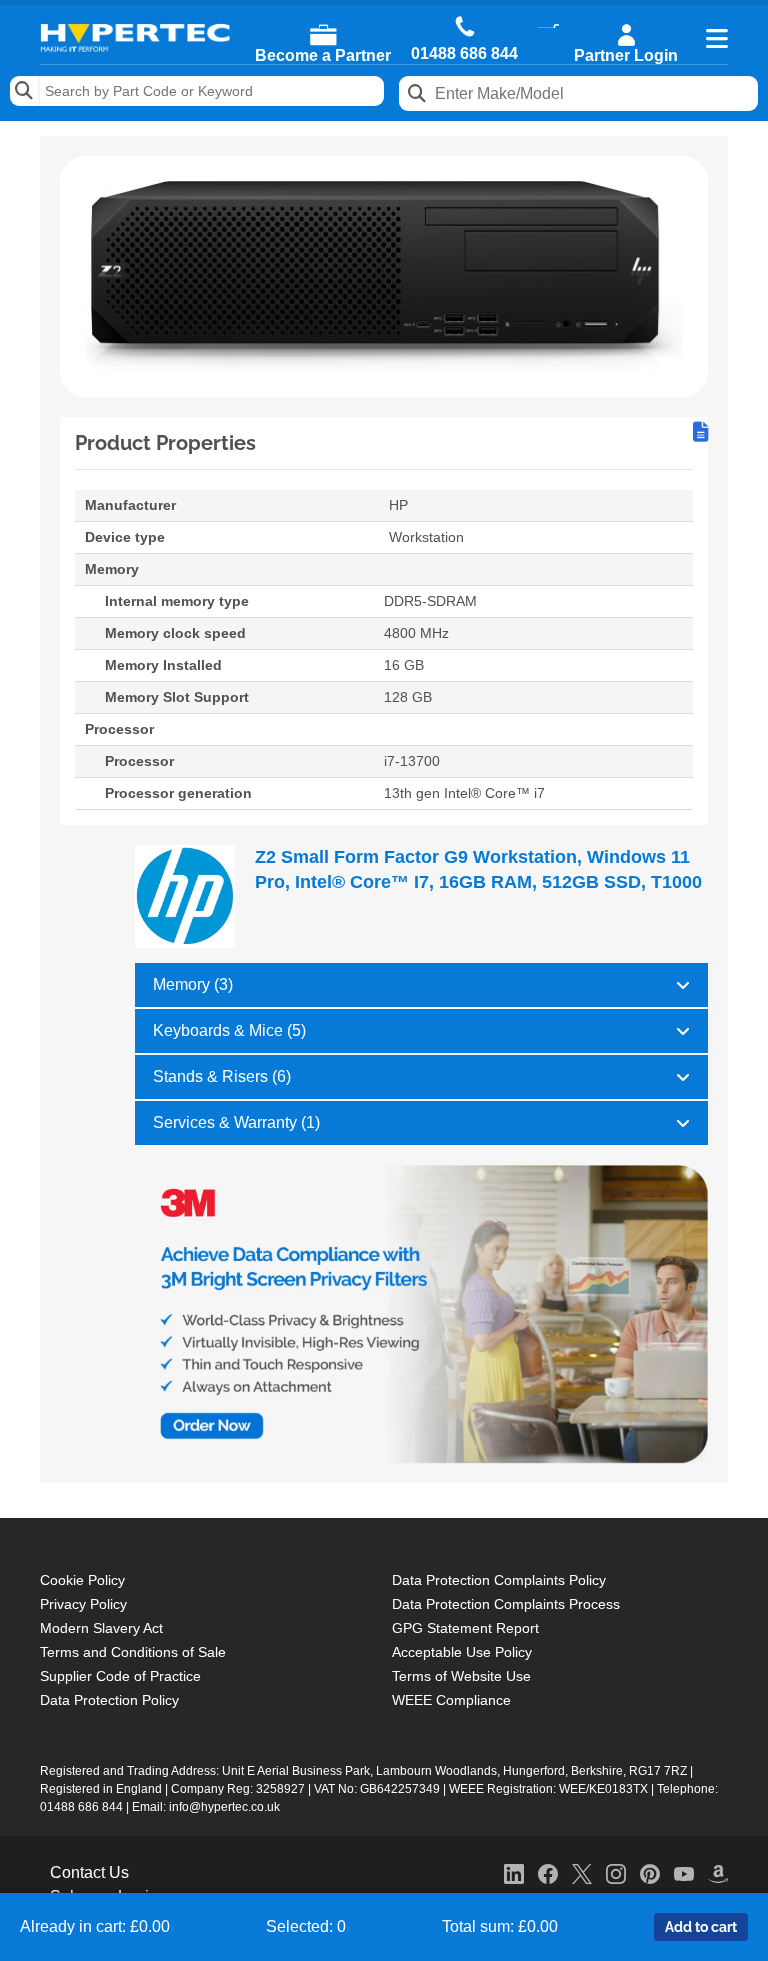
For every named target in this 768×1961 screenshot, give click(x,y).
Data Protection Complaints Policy (499, 1580)
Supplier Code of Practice (120, 1676)
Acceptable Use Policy (462, 1652)
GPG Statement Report (465, 1628)
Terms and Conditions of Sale (133, 1652)
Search (25, 91)
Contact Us (89, 1872)
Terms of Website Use (461, 1676)
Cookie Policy (82, 1580)
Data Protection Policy (109, 1700)
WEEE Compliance (451, 1700)
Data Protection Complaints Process (506, 1604)
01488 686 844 (464, 54)
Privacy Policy (83, 1604)
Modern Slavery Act (101, 1628)
